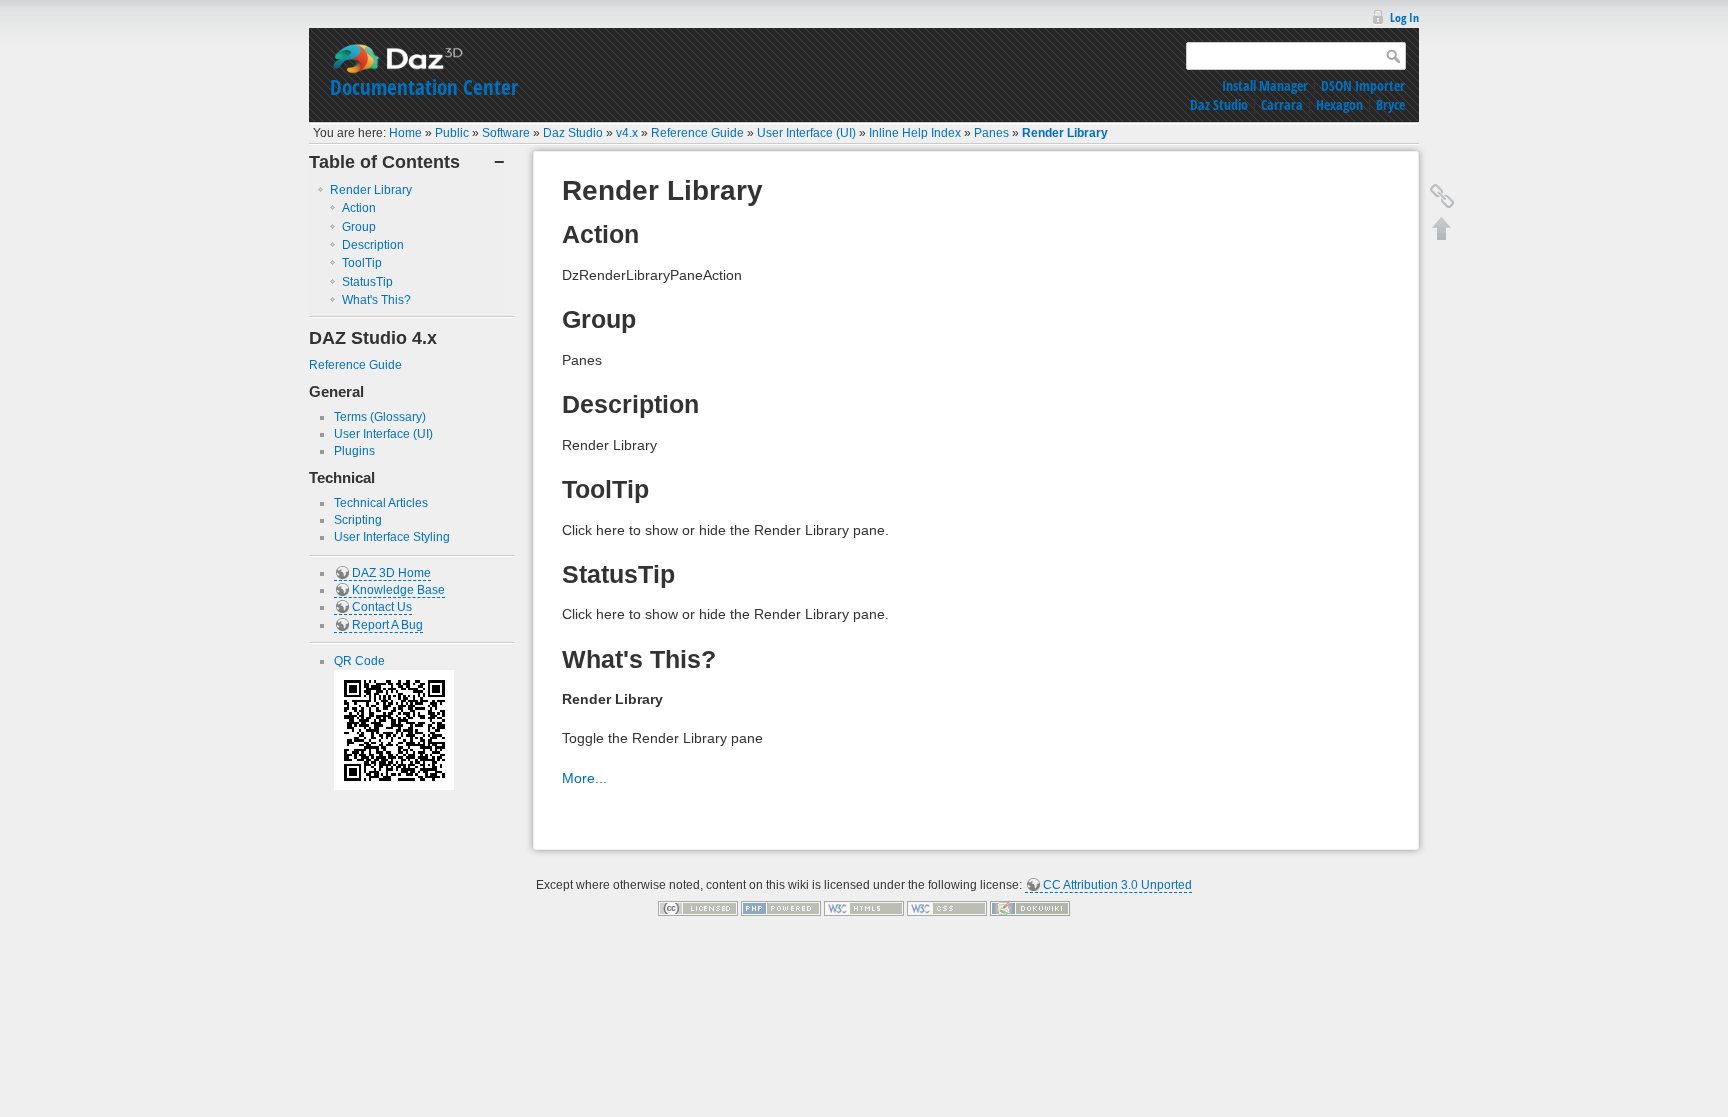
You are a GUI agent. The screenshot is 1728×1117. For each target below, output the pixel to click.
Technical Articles (381, 503)
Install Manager (1265, 85)
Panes (991, 133)
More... (584, 778)
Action (359, 208)
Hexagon (1339, 104)
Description (373, 245)
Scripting (358, 520)
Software (506, 133)
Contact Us (382, 607)
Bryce (1390, 104)
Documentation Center (424, 87)
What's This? (376, 300)
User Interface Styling (392, 537)
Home (405, 133)
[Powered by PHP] (781, 908)
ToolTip (362, 263)
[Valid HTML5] (864, 908)
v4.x (627, 133)
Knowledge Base (398, 590)
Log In (1404, 17)
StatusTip (367, 282)
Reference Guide (697, 133)
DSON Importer (1363, 85)
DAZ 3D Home (391, 573)
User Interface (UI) (806, 133)
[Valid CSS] (947, 908)
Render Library (1065, 133)
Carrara (1282, 104)
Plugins (354, 451)
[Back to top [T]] (1442, 228)
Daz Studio (1219, 104)
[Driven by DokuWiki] (1030, 908)
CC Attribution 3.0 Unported (1117, 885)
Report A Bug (387, 625)
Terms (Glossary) (380, 417)
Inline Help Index (915, 133)
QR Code (359, 661)
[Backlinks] (1442, 196)
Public (452, 133)
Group (359, 227)
